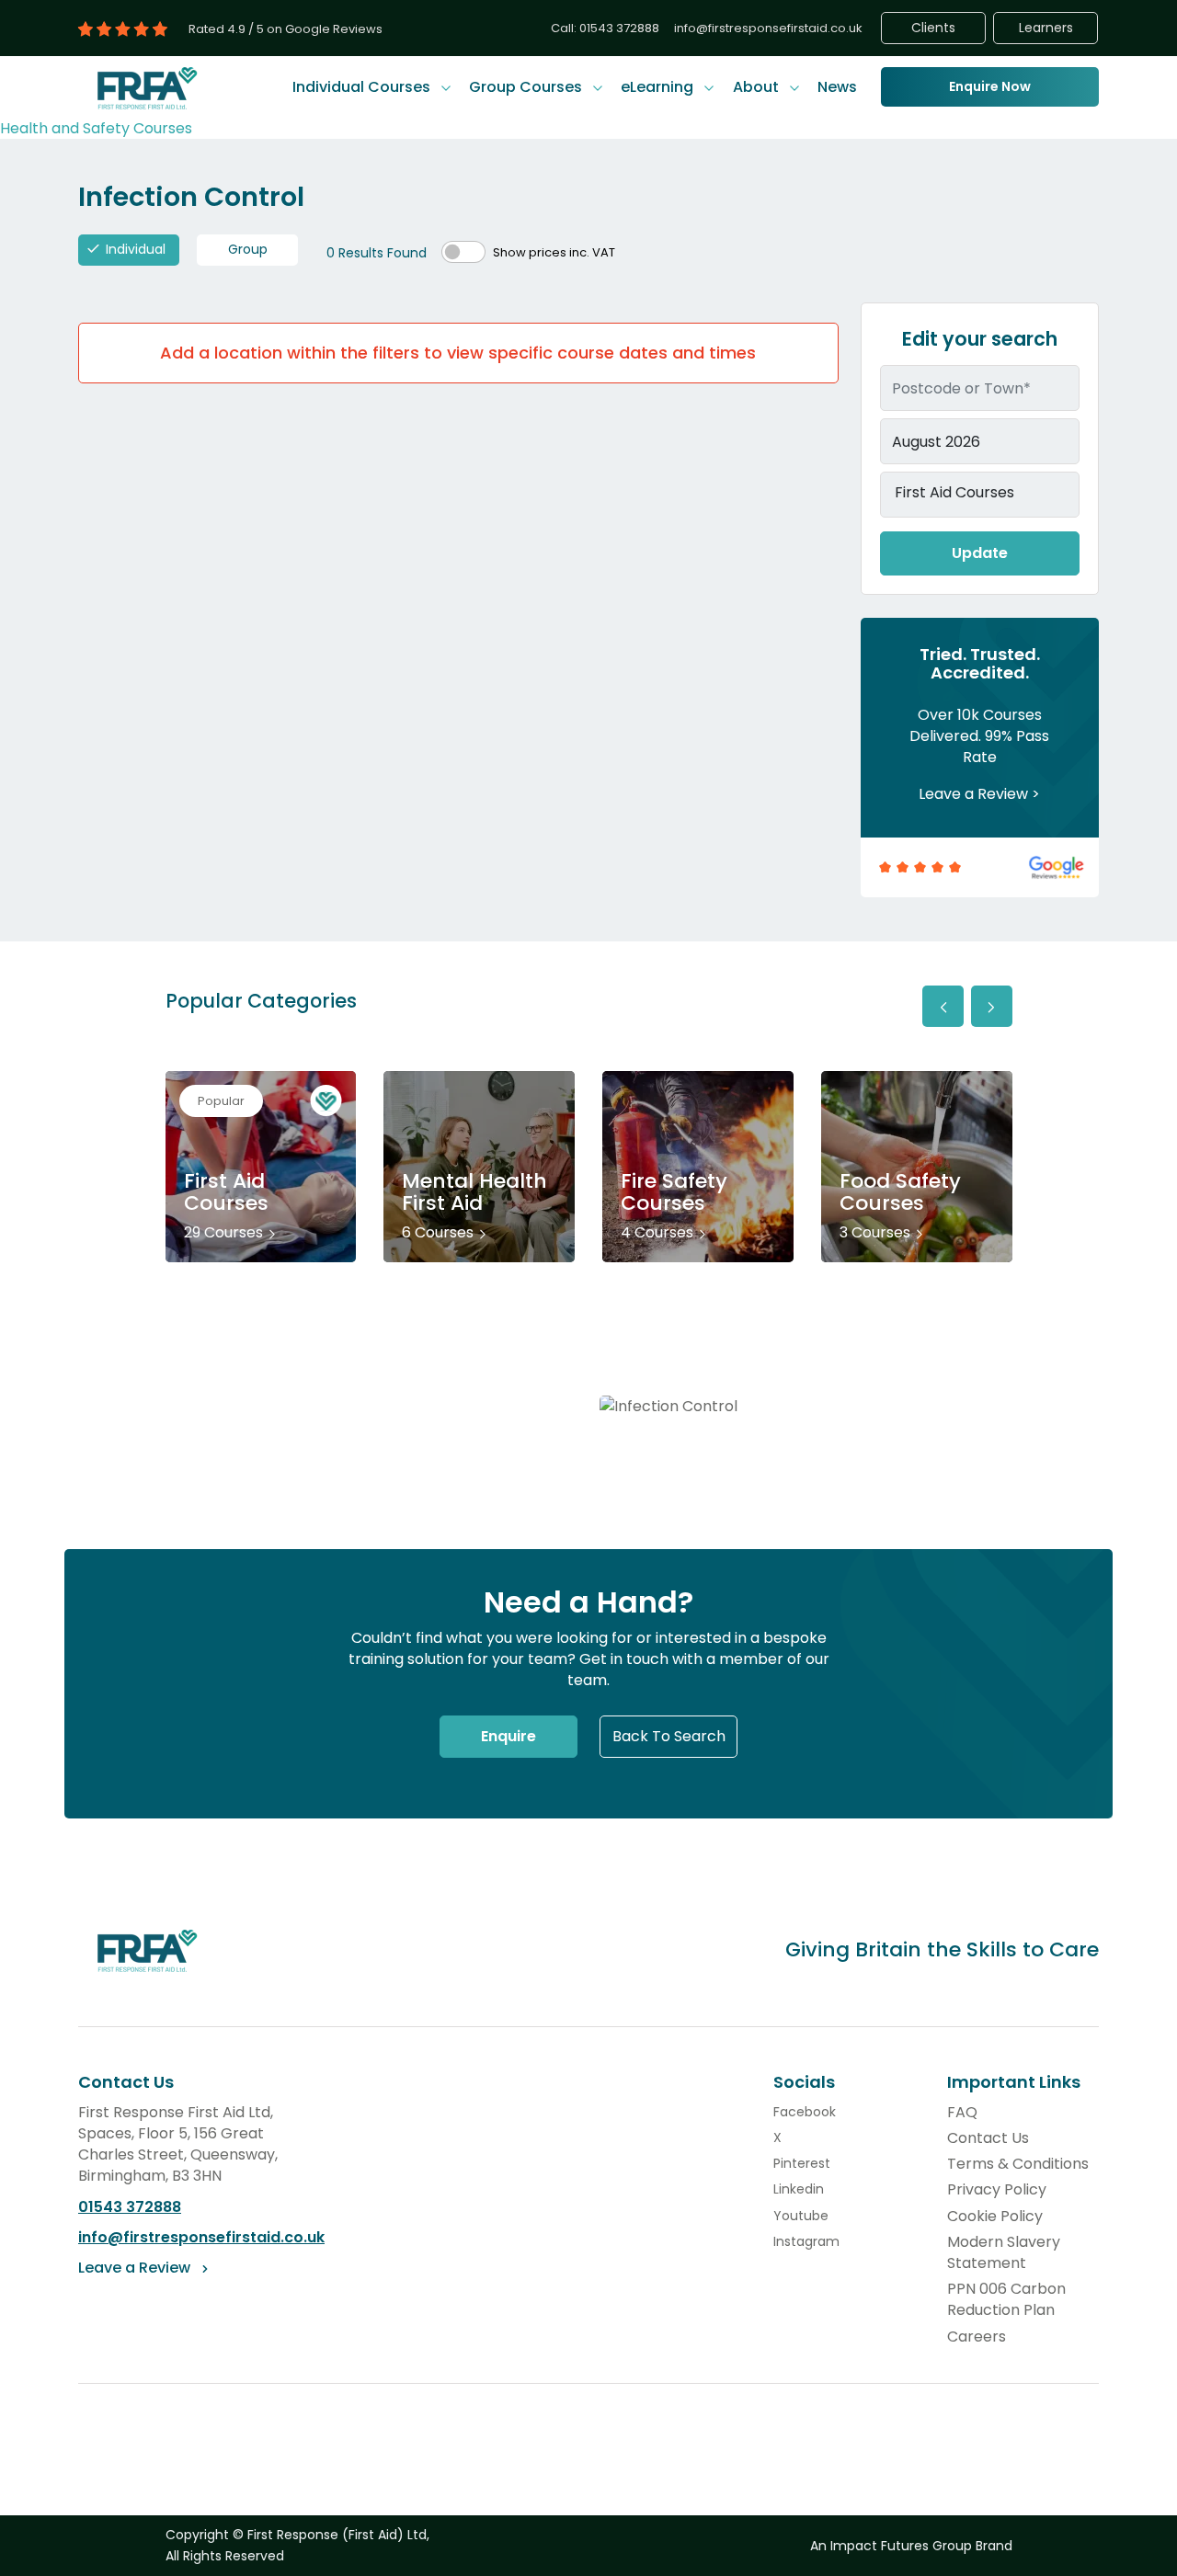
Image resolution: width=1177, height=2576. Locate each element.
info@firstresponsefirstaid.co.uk (768, 28)
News (837, 87)
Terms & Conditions (1018, 2164)
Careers (977, 2337)
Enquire (509, 1736)
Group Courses (527, 87)
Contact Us (988, 2138)
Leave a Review (973, 794)
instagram (806, 2241)
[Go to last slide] (943, 1006)
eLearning (659, 87)
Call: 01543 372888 (605, 28)
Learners (1046, 28)
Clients (933, 28)
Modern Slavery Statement (1004, 2252)
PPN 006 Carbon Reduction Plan (1006, 2299)
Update (980, 553)
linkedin (799, 2189)
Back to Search (669, 1736)
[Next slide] (992, 1006)
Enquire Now (990, 86)
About (758, 87)
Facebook (805, 2112)
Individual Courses (363, 87)
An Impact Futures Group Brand (911, 2546)
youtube (801, 2216)
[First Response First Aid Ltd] (148, 87)
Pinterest (802, 2163)
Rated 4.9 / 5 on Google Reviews (286, 29)
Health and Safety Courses (96, 128)
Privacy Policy (997, 2189)
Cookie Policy (995, 2216)
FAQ (962, 2112)
